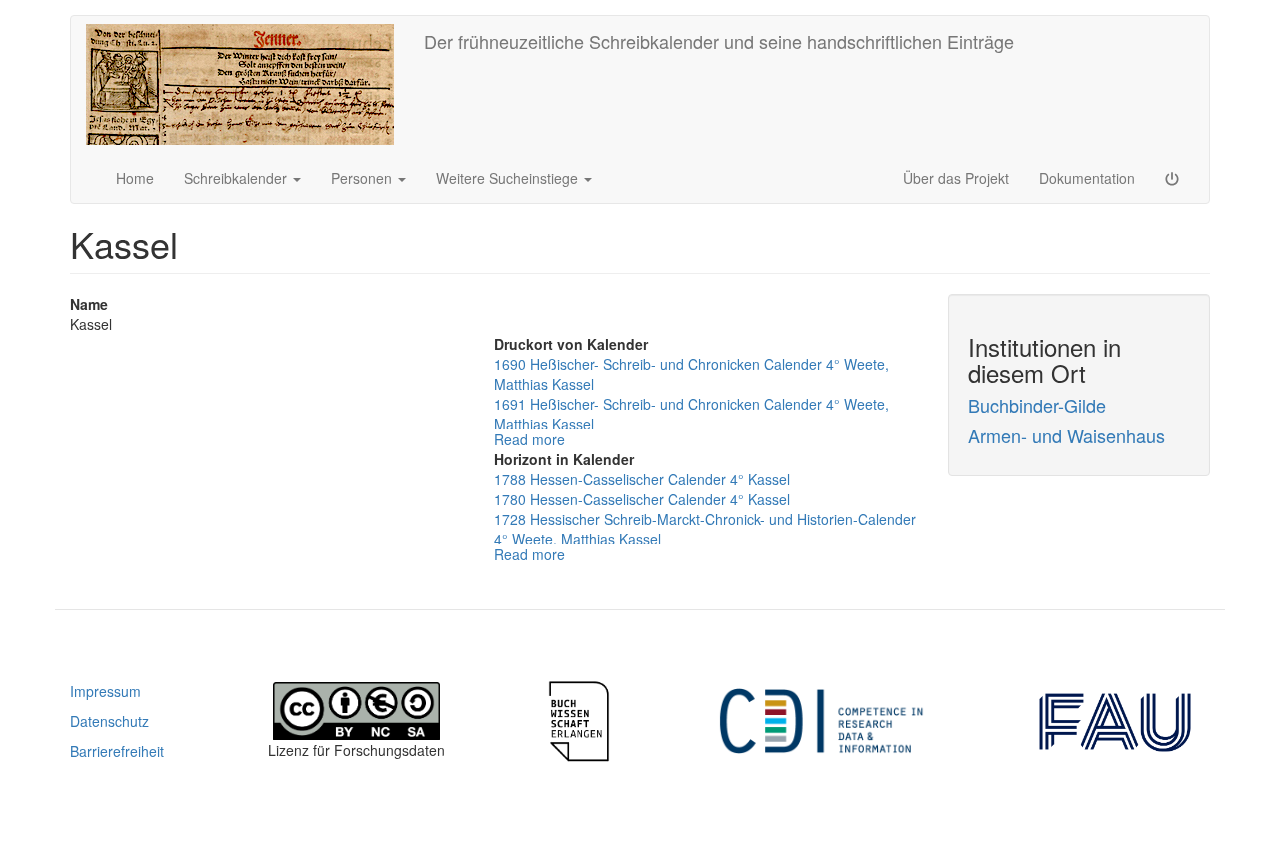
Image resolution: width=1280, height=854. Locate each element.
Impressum (105, 691)
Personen (363, 178)
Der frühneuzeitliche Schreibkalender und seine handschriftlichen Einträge (719, 41)
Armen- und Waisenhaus (1066, 435)
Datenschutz (109, 721)
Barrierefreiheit (117, 751)
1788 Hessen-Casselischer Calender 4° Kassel (642, 479)
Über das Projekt (956, 178)
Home (135, 178)
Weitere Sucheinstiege (509, 178)
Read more (529, 439)
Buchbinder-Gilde (1037, 405)
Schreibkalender (237, 178)
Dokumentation (1087, 178)
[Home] (247, 84)
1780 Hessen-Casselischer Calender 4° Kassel (642, 499)
